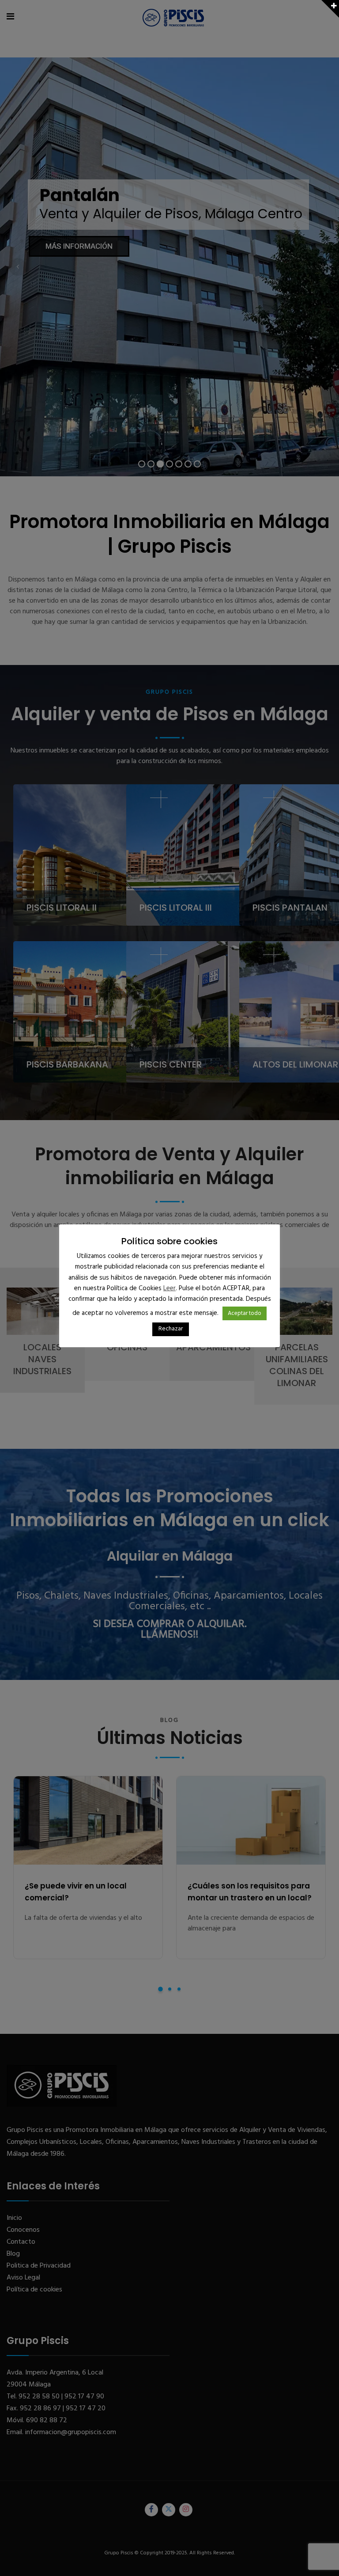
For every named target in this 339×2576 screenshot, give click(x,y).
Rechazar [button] (171, 1329)
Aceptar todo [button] (245, 1313)
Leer (169, 1288)
